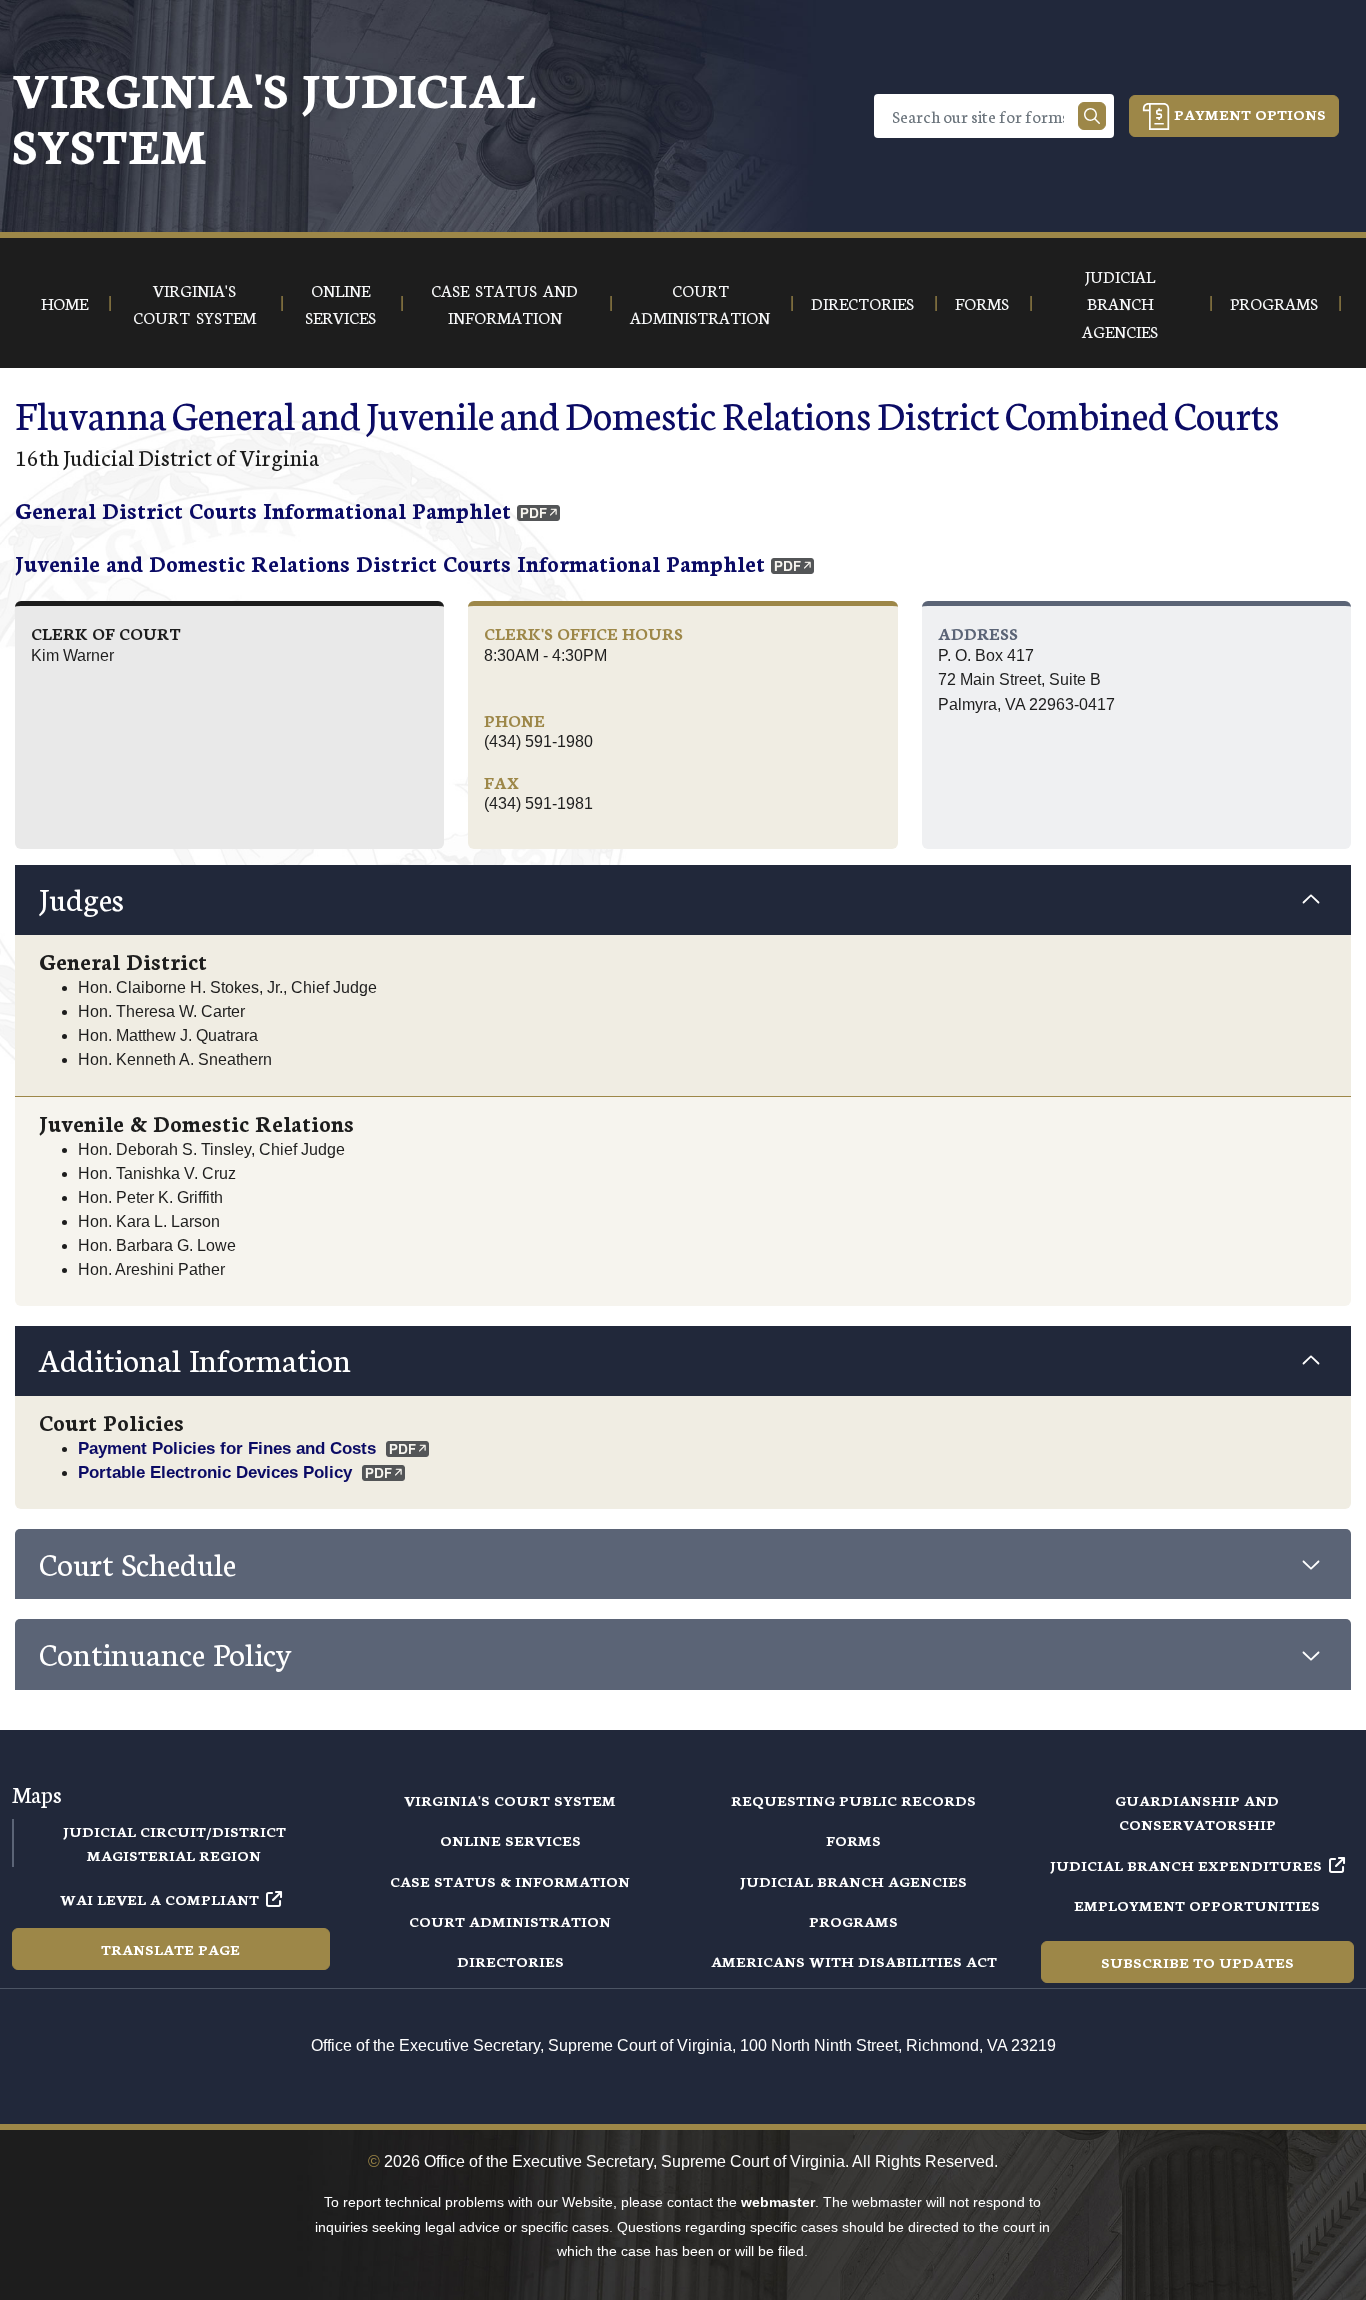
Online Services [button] (340, 303)
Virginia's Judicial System (274, 115)
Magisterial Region (174, 1855)
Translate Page (170, 1949)
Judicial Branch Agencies (853, 1881)
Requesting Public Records (853, 1800)
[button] (683, 900)
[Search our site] (1092, 116)
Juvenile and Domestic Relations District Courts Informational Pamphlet (390, 562)
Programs (853, 1921)
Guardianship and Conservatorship (1197, 1812)
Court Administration (510, 1921)
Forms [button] (982, 302)
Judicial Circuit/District (174, 1831)
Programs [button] (1274, 302)
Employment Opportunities (1197, 1905)
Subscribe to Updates (1197, 1962)
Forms (853, 1840)
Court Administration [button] (700, 303)
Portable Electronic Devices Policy (215, 1472)
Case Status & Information (510, 1881)
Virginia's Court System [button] (194, 303)
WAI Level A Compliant (159, 1899)
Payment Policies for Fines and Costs (227, 1448)
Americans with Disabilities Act (854, 1961)
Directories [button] (862, 302)
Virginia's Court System (510, 1800)
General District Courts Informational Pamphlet (263, 509)
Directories (510, 1961)
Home (64, 302)
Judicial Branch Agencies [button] (1120, 303)
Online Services (510, 1840)
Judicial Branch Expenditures (1186, 1865)
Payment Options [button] (1248, 114)
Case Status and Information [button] (504, 303)
